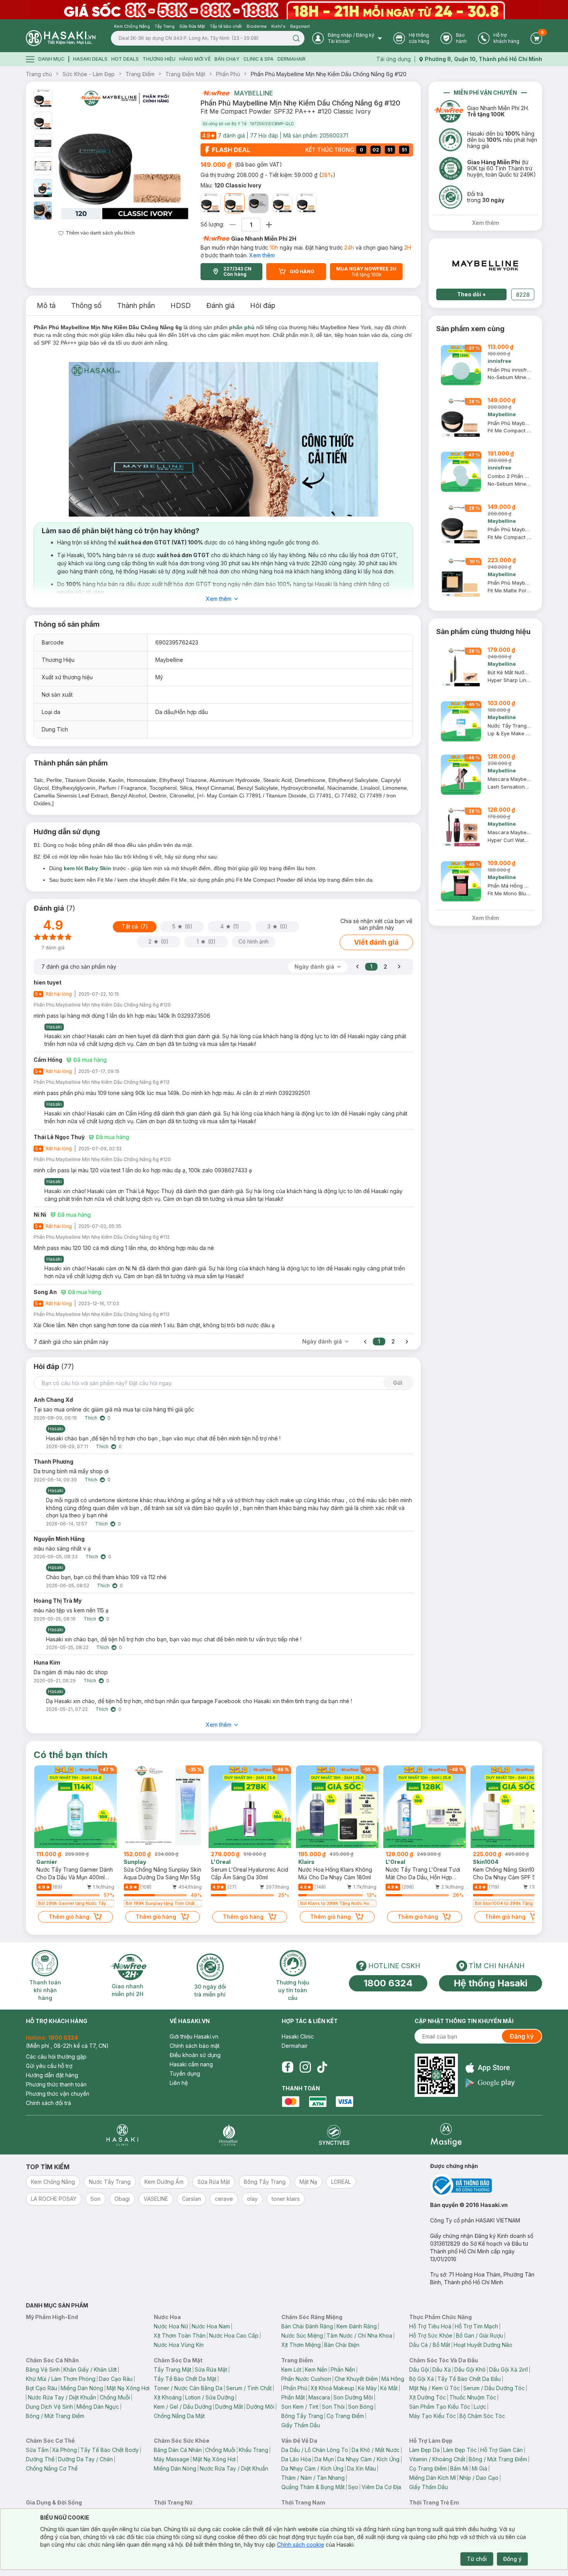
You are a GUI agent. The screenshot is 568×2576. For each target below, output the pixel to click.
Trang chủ (39, 74)
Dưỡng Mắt (229, 2407)
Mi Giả (480, 2468)
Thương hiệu (159, 59)
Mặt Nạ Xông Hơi (128, 2388)
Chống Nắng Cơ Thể (52, 2468)
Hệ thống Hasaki (491, 1983)
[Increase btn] (269, 225)
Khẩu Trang (253, 2450)
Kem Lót (291, 2369)
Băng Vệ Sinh (43, 2369)
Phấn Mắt (293, 2397)
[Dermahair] (228, 2135)
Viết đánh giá (376, 942)
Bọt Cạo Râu (42, 2388)
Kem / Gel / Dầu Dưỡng (183, 2407)
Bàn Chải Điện (342, 2345)
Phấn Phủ (228, 74)
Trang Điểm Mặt (185, 74)
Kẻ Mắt (389, 2388)
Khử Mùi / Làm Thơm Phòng (61, 2379)
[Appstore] (490, 2068)
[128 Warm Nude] (258, 203)
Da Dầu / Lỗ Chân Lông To (315, 2450)
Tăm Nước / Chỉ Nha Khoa (359, 2335)
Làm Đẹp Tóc (460, 2450)
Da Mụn (324, 2459)
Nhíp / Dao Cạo (479, 2478)
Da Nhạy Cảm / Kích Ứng (368, 2459)
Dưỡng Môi (260, 2407)
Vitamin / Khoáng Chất (437, 2459)
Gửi (398, 1383)
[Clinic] (122, 2135)
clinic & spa (258, 59)
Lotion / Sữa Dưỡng (210, 2397)
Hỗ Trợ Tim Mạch (476, 2326)
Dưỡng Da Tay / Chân (85, 2459)
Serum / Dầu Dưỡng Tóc (494, 2388)
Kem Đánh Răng (357, 2326)
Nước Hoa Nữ (171, 2326)
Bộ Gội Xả (422, 2379)
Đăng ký (522, 2036)
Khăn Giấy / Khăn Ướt (90, 2369)
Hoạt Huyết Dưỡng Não (483, 2345)
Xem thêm (262, 255)
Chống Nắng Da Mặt (179, 2416)
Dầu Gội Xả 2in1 (508, 2369)
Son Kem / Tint (300, 2407)
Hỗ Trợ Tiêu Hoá (430, 2326)
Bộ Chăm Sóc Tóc (482, 2416)
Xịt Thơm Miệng (301, 2345)
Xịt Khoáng (168, 2397)
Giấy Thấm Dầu (301, 2425)
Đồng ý (512, 2559)
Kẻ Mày (367, 2388)
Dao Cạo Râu (116, 2379)
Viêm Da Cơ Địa (381, 2487)
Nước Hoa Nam (211, 2326)
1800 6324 (388, 1983)
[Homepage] (61, 38)
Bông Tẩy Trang (302, 2416)
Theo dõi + (472, 294)
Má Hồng (393, 2379)
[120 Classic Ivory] (235, 203)
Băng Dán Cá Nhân (178, 2450)
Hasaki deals (90, 59)
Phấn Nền (343, 2369)
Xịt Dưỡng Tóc (428, 2397)
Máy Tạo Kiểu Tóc (433, 2416)
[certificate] (486, 2186)
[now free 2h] (215, 93)
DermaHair (292, 59)
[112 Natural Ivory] (211, 203)
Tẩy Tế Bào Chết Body (110, 2450)
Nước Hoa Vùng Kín (179, 2345)
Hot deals (125, 59)
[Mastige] (446, 2135)
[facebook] (287, 2067)
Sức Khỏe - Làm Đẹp (89, 74)
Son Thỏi (333, 2407)
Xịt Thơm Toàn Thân (180, 2335)
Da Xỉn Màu (361, 2468)
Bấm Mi (459, 2468)
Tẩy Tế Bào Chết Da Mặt (185, 2379)
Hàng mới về (195, 59)
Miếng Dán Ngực (98, 2407)
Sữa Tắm (37, 2450)
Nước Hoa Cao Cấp (234, 2335)
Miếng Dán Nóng (82, 2388)
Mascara (319, 2397)
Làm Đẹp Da (424, 2450)
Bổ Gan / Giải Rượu (480, 2335)
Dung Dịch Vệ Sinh (49, 2407)
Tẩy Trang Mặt (173, 2369)
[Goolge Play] (490, 2083)
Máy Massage (172, 2459)
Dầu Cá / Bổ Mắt (430, 2345)
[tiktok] (322, 2067)
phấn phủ (242, 327)
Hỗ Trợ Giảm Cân (502, 2450)
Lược (480, 2407)
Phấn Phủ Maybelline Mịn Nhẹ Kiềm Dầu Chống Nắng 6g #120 (329, 74)
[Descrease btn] (233, 225)
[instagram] (305, 2067)
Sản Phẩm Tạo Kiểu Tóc (440, 2407)
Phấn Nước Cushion (306, 2379)
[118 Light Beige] (282, 203)
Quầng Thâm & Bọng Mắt (313, 2487)
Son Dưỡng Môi (353, 2397)
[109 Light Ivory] (306, 203)
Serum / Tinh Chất (249, 2388)
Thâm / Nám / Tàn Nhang (313, 2478)
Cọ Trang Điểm (345, 2416)
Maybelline (254, 93)
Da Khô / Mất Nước (376, 2450)
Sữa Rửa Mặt (211, 2369)
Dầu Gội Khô (470, 2369)
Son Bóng (361, 2407)
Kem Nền (316, 2369)
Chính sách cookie (301, 2545)
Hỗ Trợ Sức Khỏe (431, 2335)
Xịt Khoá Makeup (332, 2388)
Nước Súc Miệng (302, 2335)
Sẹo (353, 2487)
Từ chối (477, 2559)
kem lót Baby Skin (88, 868)
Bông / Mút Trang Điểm (55, 2416)
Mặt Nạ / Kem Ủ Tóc (435, 2388)
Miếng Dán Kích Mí (433, 2478)
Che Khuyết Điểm (356, 2379)
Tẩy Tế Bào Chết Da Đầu (469, 2379)
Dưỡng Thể (40, 2459)
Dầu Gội (419, 2369)
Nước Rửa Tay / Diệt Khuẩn (62, 2397)
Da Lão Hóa (296, 2459)
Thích (91, 1418)
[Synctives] (334, 2135)
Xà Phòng (65, 2450)
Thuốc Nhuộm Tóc (473, 2397)
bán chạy (227, 59)
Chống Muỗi (115, 2397)
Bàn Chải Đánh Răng (307, 2326)
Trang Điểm (140, 74)
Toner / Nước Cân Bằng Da (188, 2388)
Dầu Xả (442, 2369)
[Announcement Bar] (284, 10)
